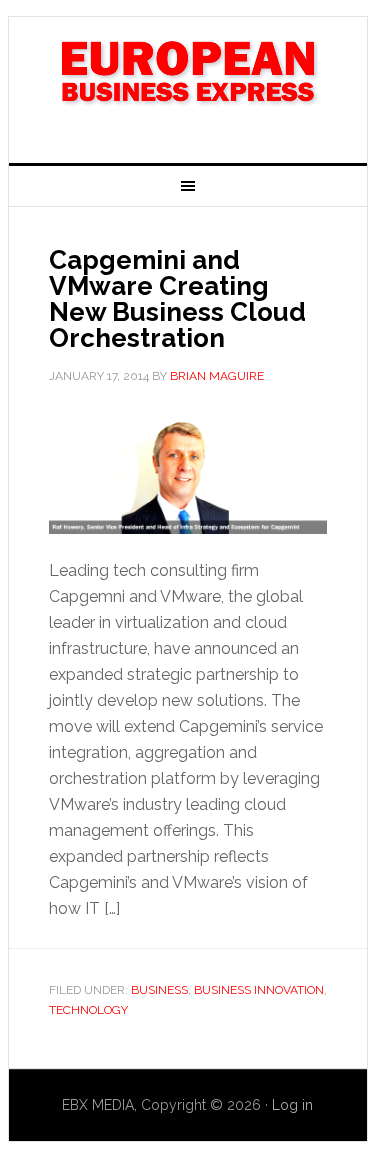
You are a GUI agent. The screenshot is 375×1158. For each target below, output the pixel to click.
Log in (292, 1105)
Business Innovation (259, 990)
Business (159, 990)
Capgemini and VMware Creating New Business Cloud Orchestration (177, 299)
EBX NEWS (188, 82)
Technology (88, 1010)
